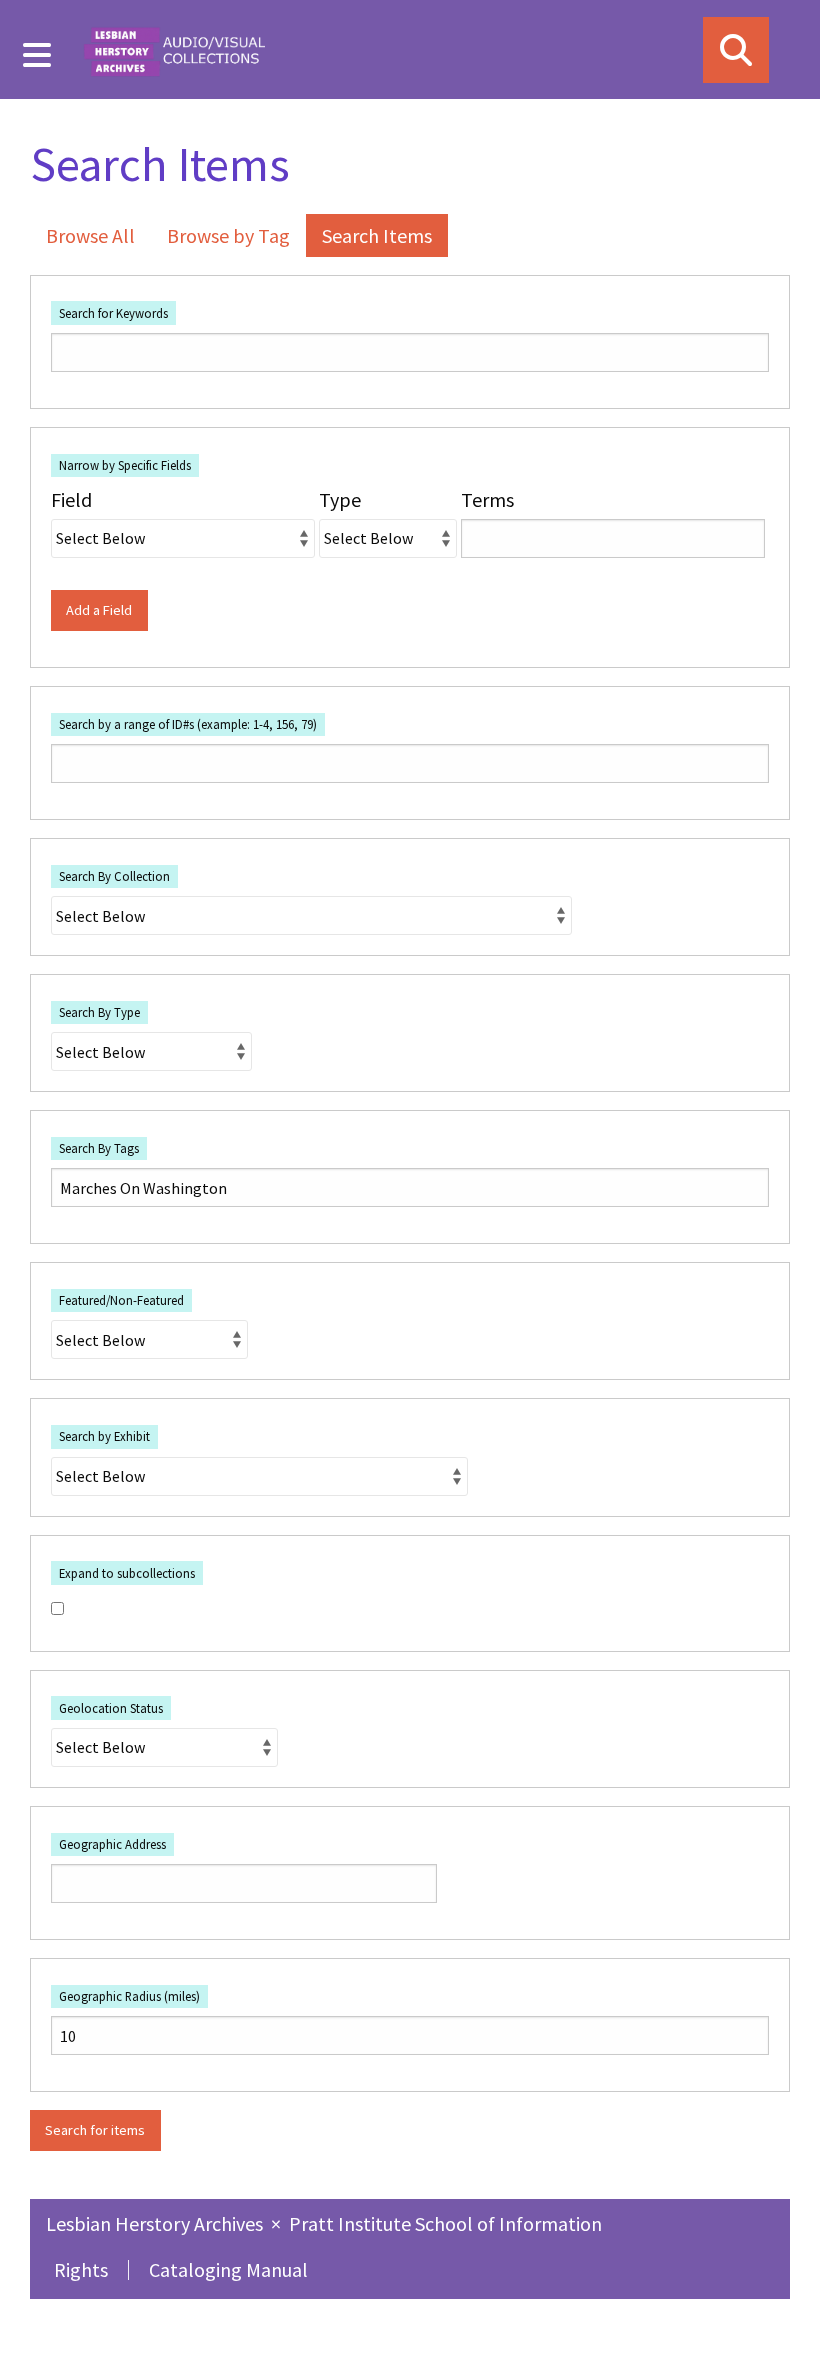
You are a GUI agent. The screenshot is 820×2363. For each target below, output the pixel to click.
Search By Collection (114, 876)
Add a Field (99, 610)
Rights (81, 2269)
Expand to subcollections (127, 1573)
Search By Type (99, 1012)
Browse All (90, 235)
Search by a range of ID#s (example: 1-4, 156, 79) (188, 724)
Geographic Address (112, 1844)
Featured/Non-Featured (121, 1300)
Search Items (377, 235)
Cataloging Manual (228, 2269)
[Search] (736, 50)
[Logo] (174, 49)
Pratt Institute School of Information (445, 2223)
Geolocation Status (111, 1708)
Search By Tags (99, 1148)
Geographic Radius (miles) (129, 1996)
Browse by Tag (228, 235)
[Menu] (37, 55)
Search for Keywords (113, 313)
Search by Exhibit (104, 1436)
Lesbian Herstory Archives (156, 2223)
